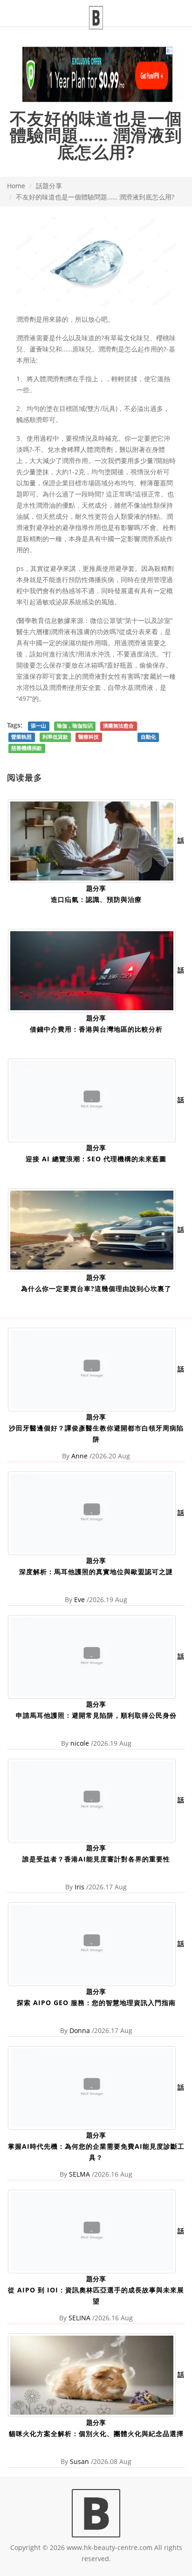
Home (16, 186)
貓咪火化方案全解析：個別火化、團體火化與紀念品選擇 (96, 2434)
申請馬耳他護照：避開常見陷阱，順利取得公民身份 (96, 1715)
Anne (79, 1456)
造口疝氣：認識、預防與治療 (96, 899)
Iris (79, 1887)
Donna (80, 2030)
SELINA (79, 2318)
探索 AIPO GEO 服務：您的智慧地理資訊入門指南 (96, 2003)
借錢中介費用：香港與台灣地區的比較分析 (96, 1029)
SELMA (79, 2174)
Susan (79, 2461)
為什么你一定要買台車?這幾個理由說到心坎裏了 (96, 1288)
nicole (80, 1743)
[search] (186, 7)
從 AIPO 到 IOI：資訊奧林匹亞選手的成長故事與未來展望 (96, 2295)
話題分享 (49, 186)
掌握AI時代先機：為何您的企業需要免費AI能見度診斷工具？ (96, 2152)
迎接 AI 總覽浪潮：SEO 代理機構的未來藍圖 (96, 1159)
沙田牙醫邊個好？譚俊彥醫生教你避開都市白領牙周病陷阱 (96, 1434)
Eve (79, 1599)
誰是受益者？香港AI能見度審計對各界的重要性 (96, 1859)
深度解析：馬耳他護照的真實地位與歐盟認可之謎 (96, 1572)
